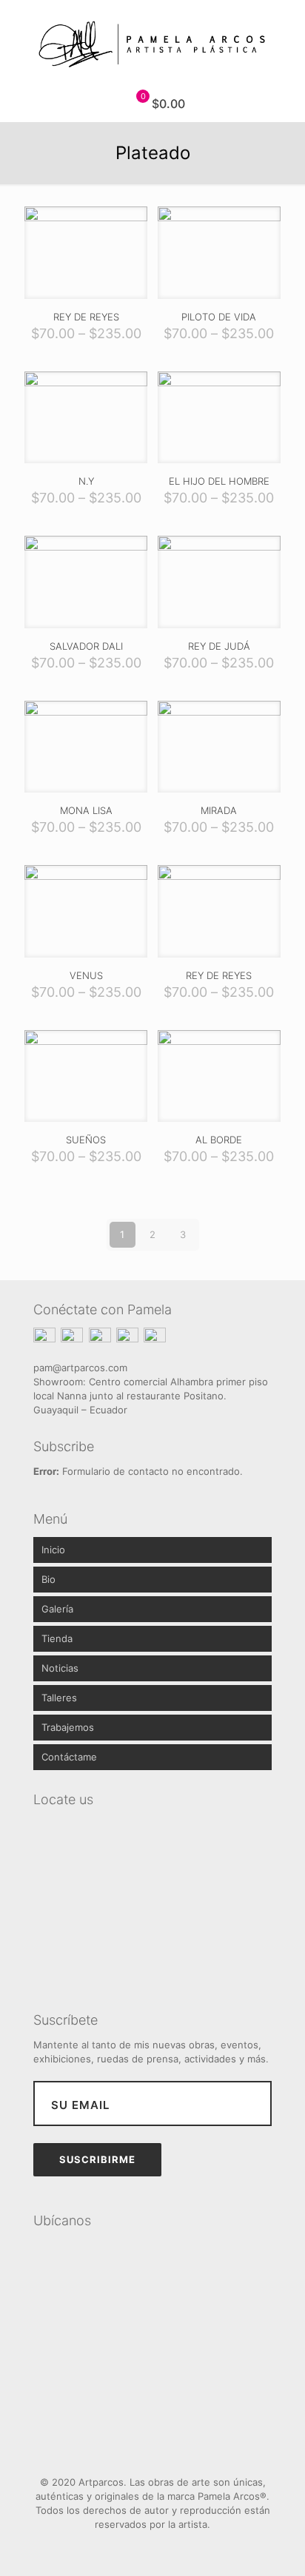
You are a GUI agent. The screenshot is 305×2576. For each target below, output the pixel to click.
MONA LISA (86, 810)
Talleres (59, 1698)
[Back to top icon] (152, 2449)
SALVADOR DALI (86, 646)
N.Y (86, 481)
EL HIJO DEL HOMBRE (219, 481)
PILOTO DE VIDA (219, 317)
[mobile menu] (285, 30)
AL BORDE (219, 1140)
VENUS (86, 975)
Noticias (60, 1668)
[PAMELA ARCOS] (152, 43)
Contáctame (69, 1757)
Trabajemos (68, 1727)
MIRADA (219, 810)
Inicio (53, 1550)
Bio (48, 1579)
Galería (57, 1609)
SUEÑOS (86, 1140)
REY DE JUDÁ (219, 646)
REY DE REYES (86, 317)
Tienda (57, 1638)
